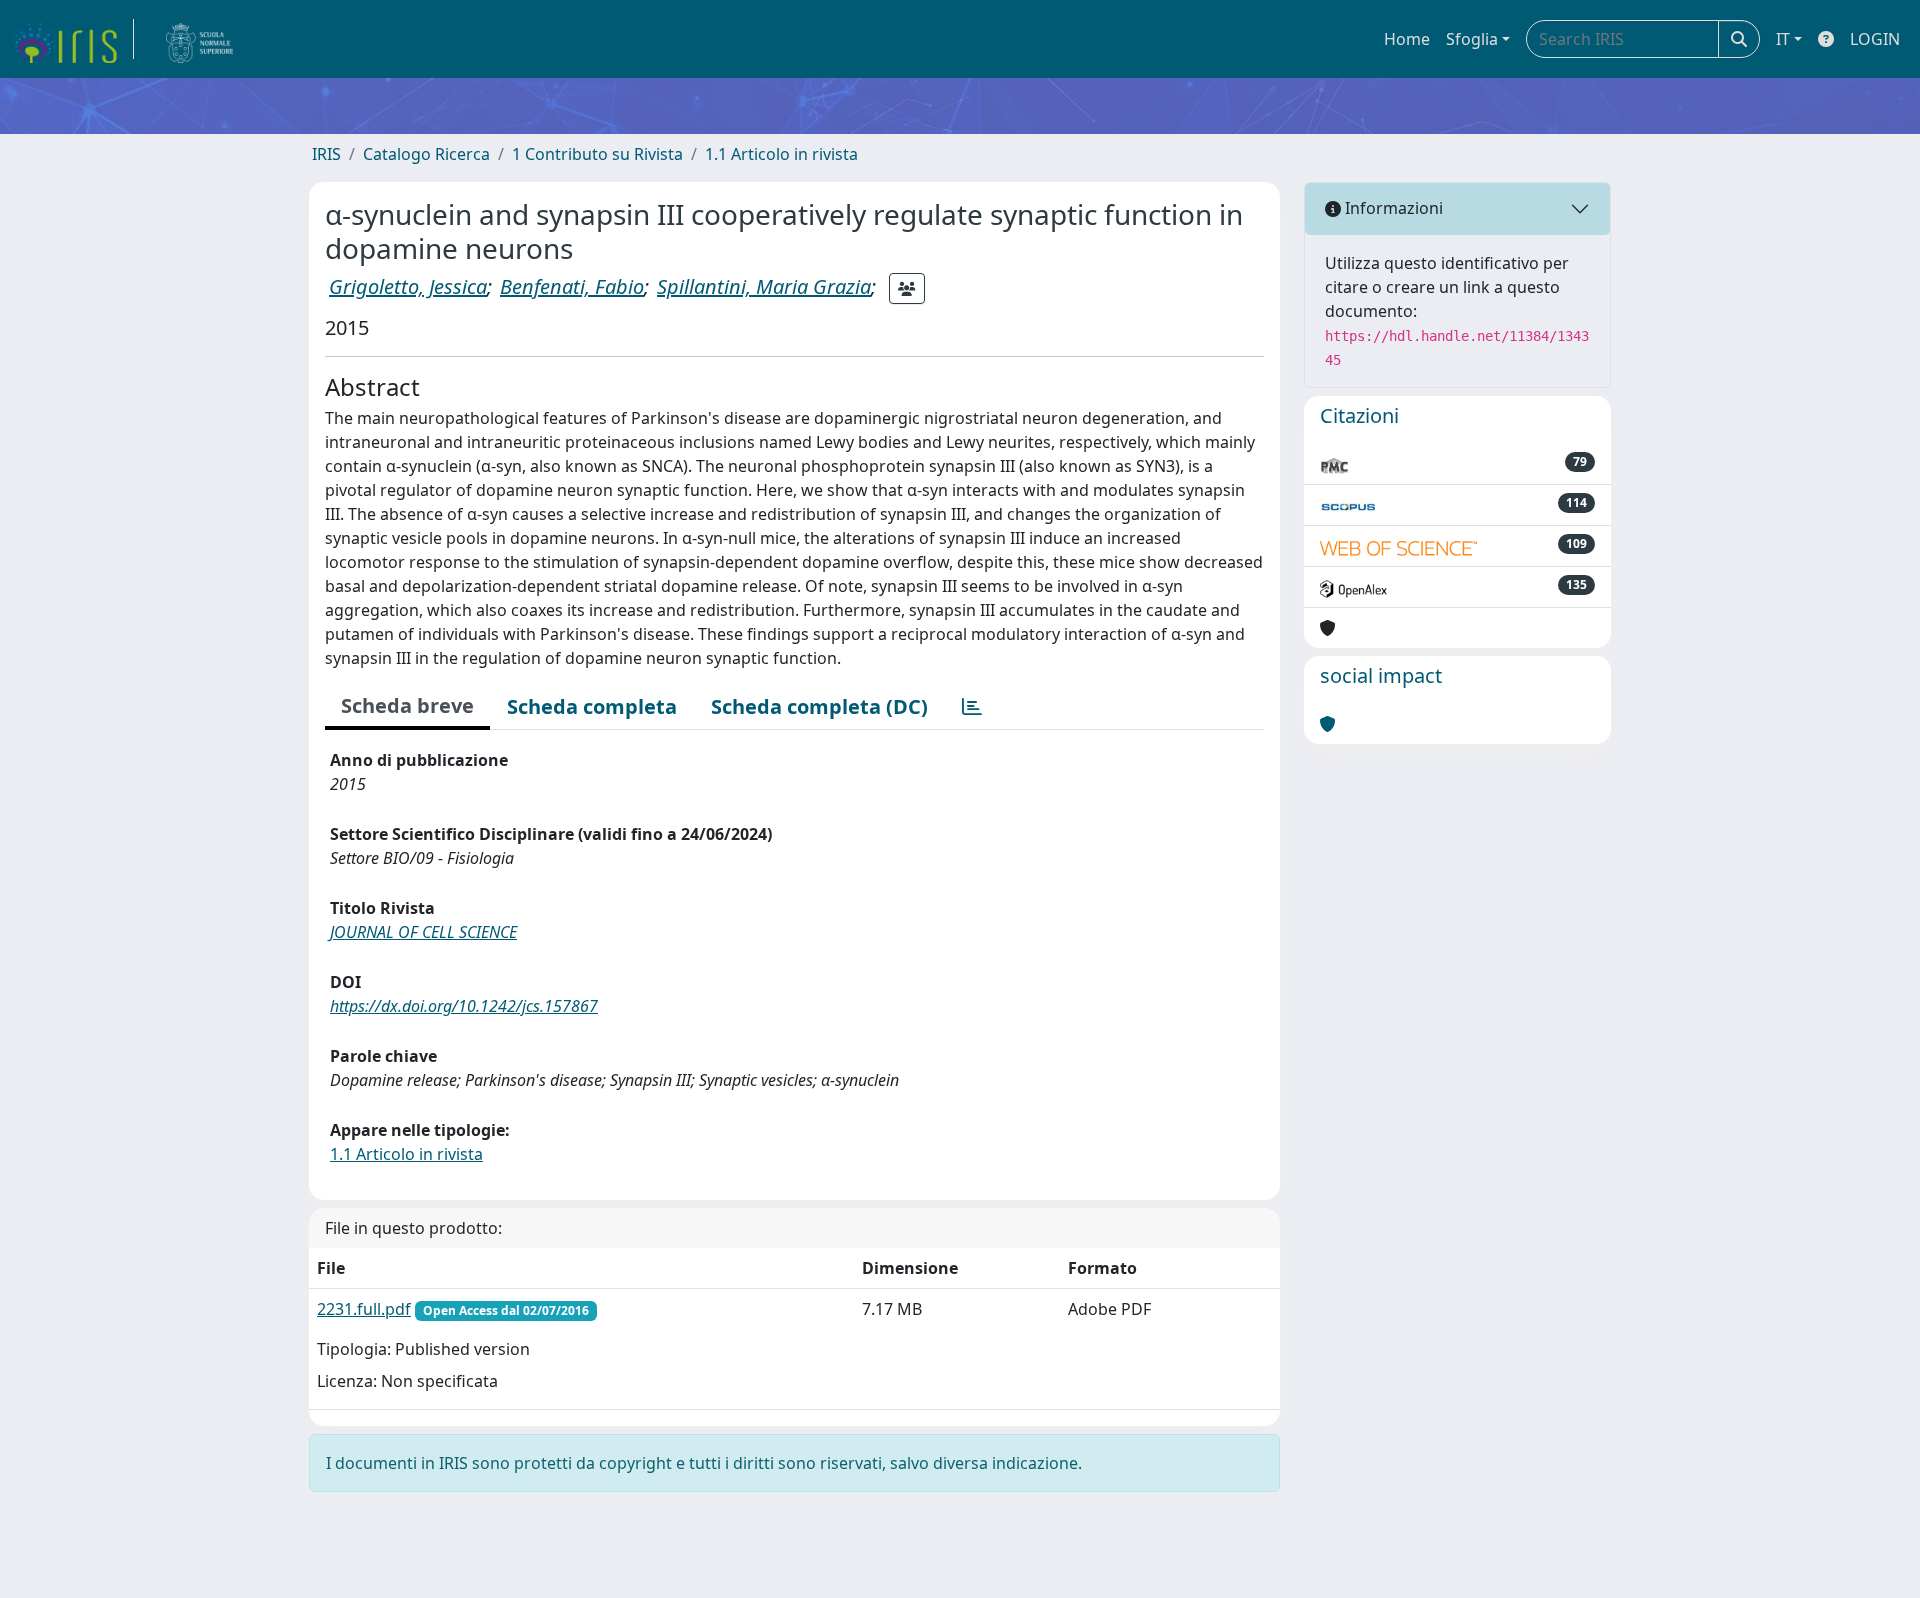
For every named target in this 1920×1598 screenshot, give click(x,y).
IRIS (326, 154)
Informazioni (1392, 208)
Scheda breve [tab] (407, 705)
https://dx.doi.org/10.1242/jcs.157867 (464, 1006)
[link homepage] (73, 39)
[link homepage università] (200, 39)
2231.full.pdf (364, 1309)
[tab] (972, 707)
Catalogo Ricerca (426, 154)
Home (1407, 39)
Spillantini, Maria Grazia (764, 286)
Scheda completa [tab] (592, 706)
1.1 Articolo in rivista (781, 154)
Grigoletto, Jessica (408, 286)
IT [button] (1783, 39)
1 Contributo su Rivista (597, 154)
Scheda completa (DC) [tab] (819, 706)
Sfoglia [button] (1472, 39)
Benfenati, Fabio (572, 286)
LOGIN (1875, 39)
